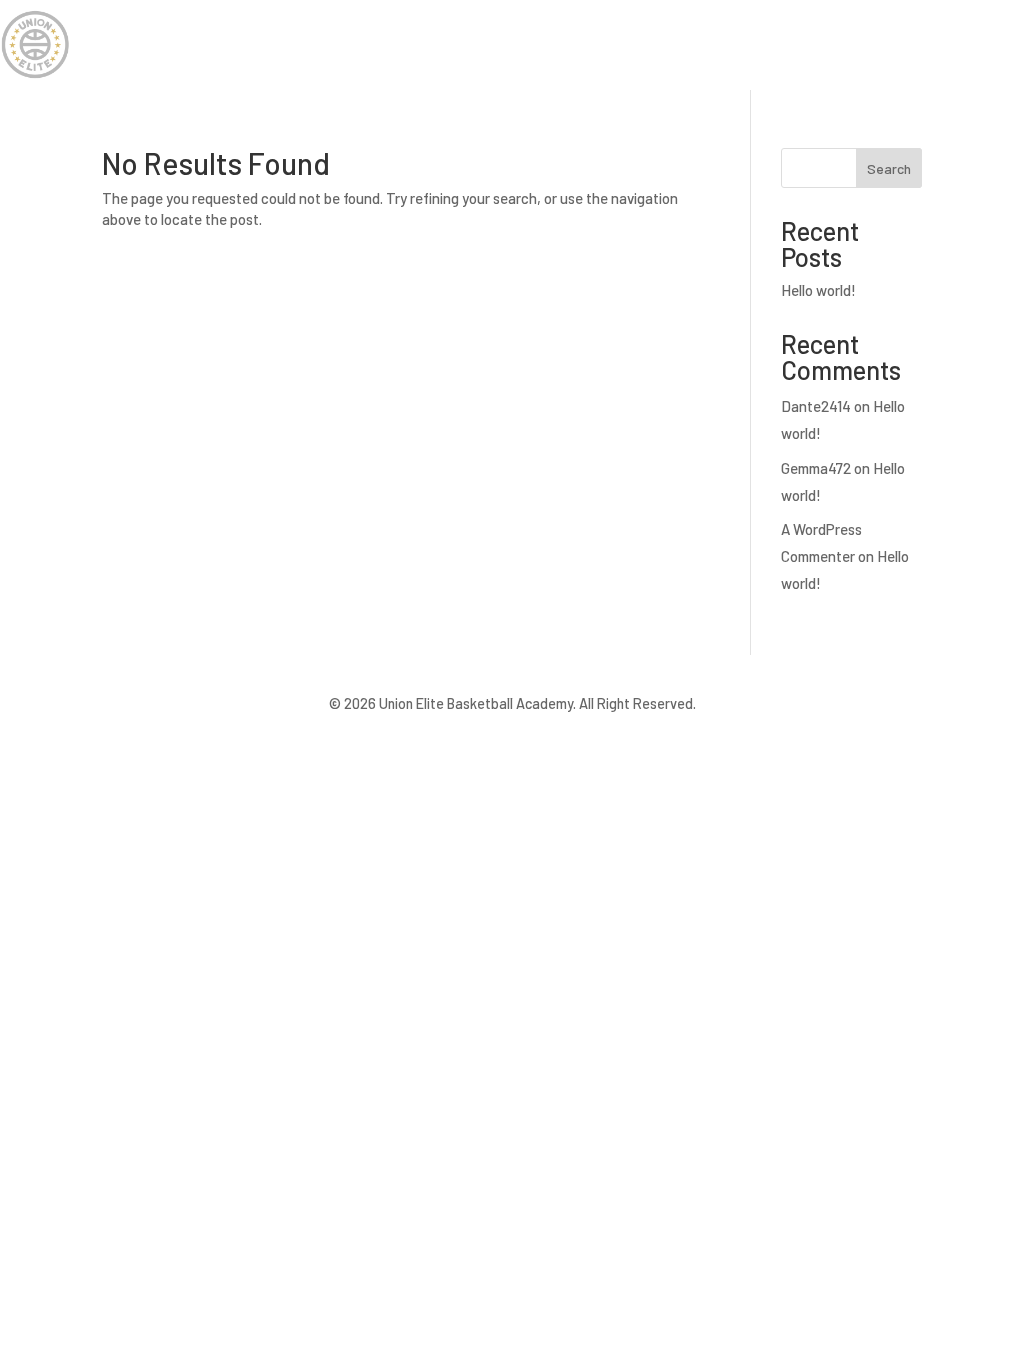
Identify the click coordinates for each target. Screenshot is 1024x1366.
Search (889, 168)
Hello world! (818, 290)
